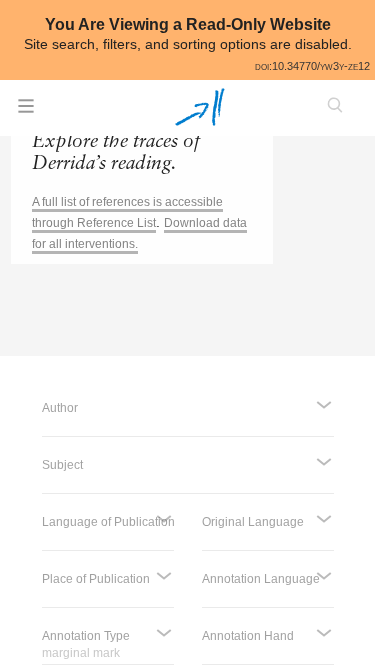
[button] (26, 112)
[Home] (199, 107)
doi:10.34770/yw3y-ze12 (312, 66)
